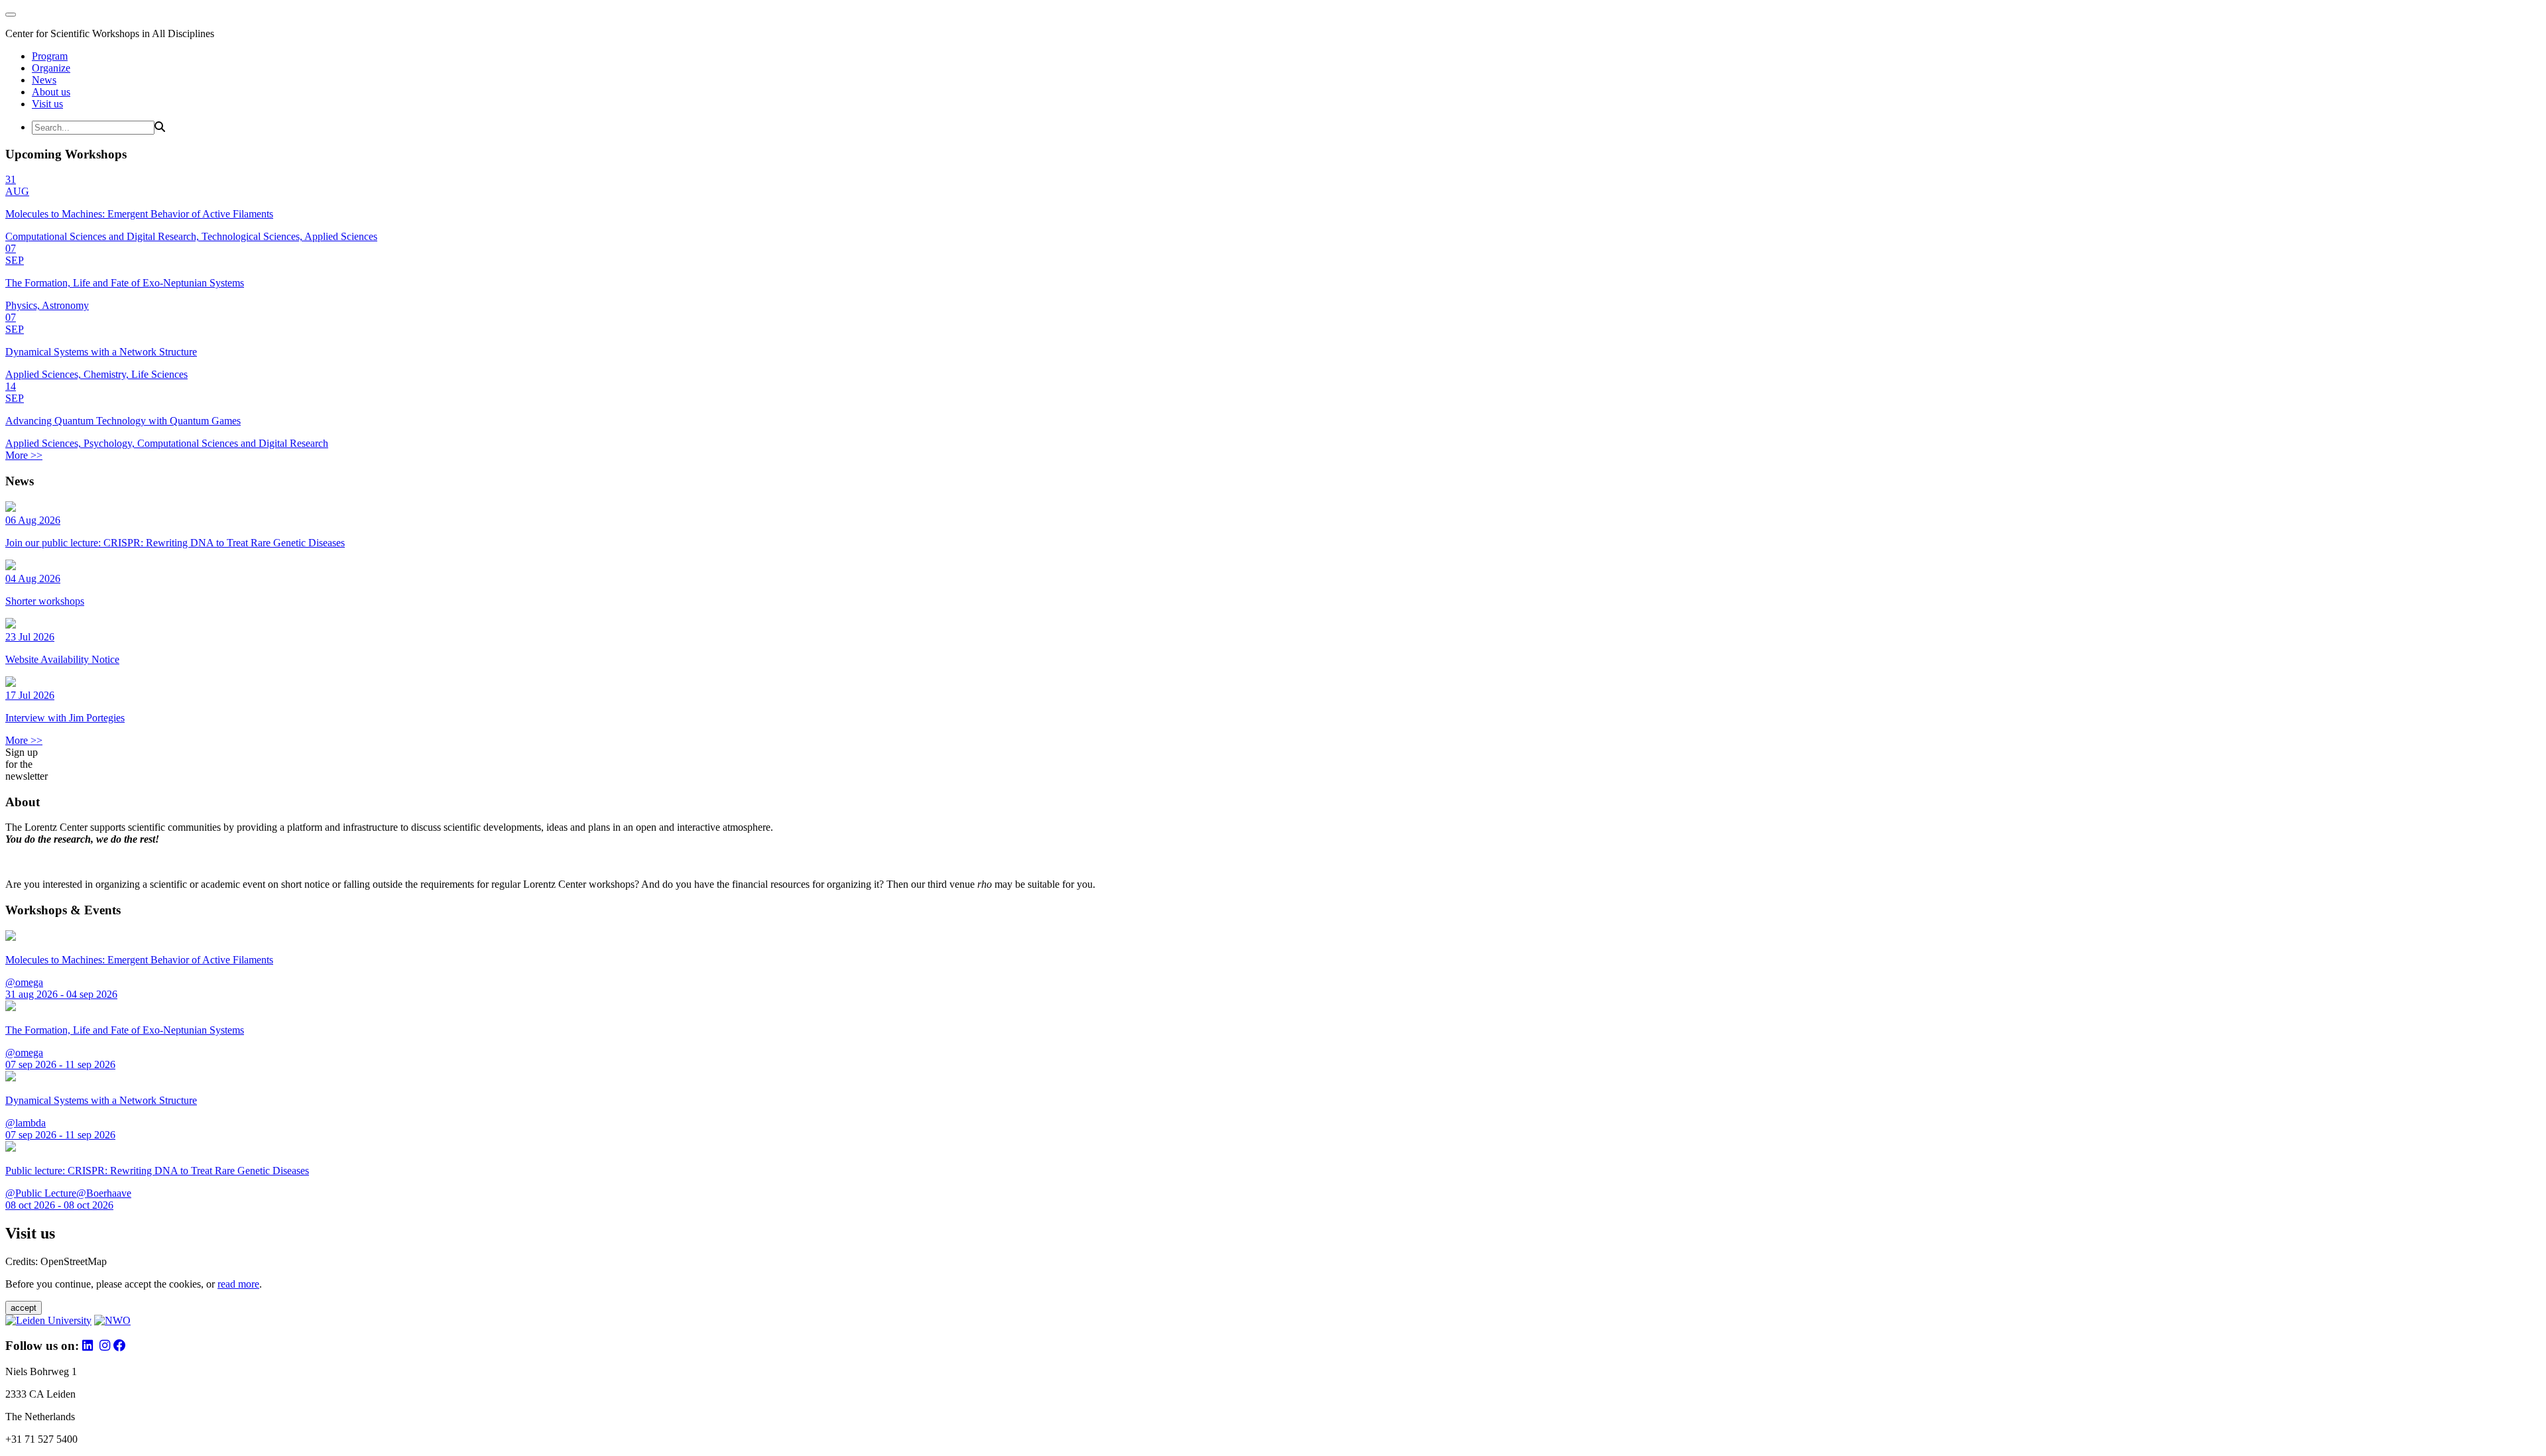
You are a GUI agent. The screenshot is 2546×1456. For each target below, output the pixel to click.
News (44, 80)
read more (238, 1284)
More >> (24, 455)
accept (24, 1308)
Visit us (47, 104)
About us (51, 92)
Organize (51, 68)
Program (50, 56)
